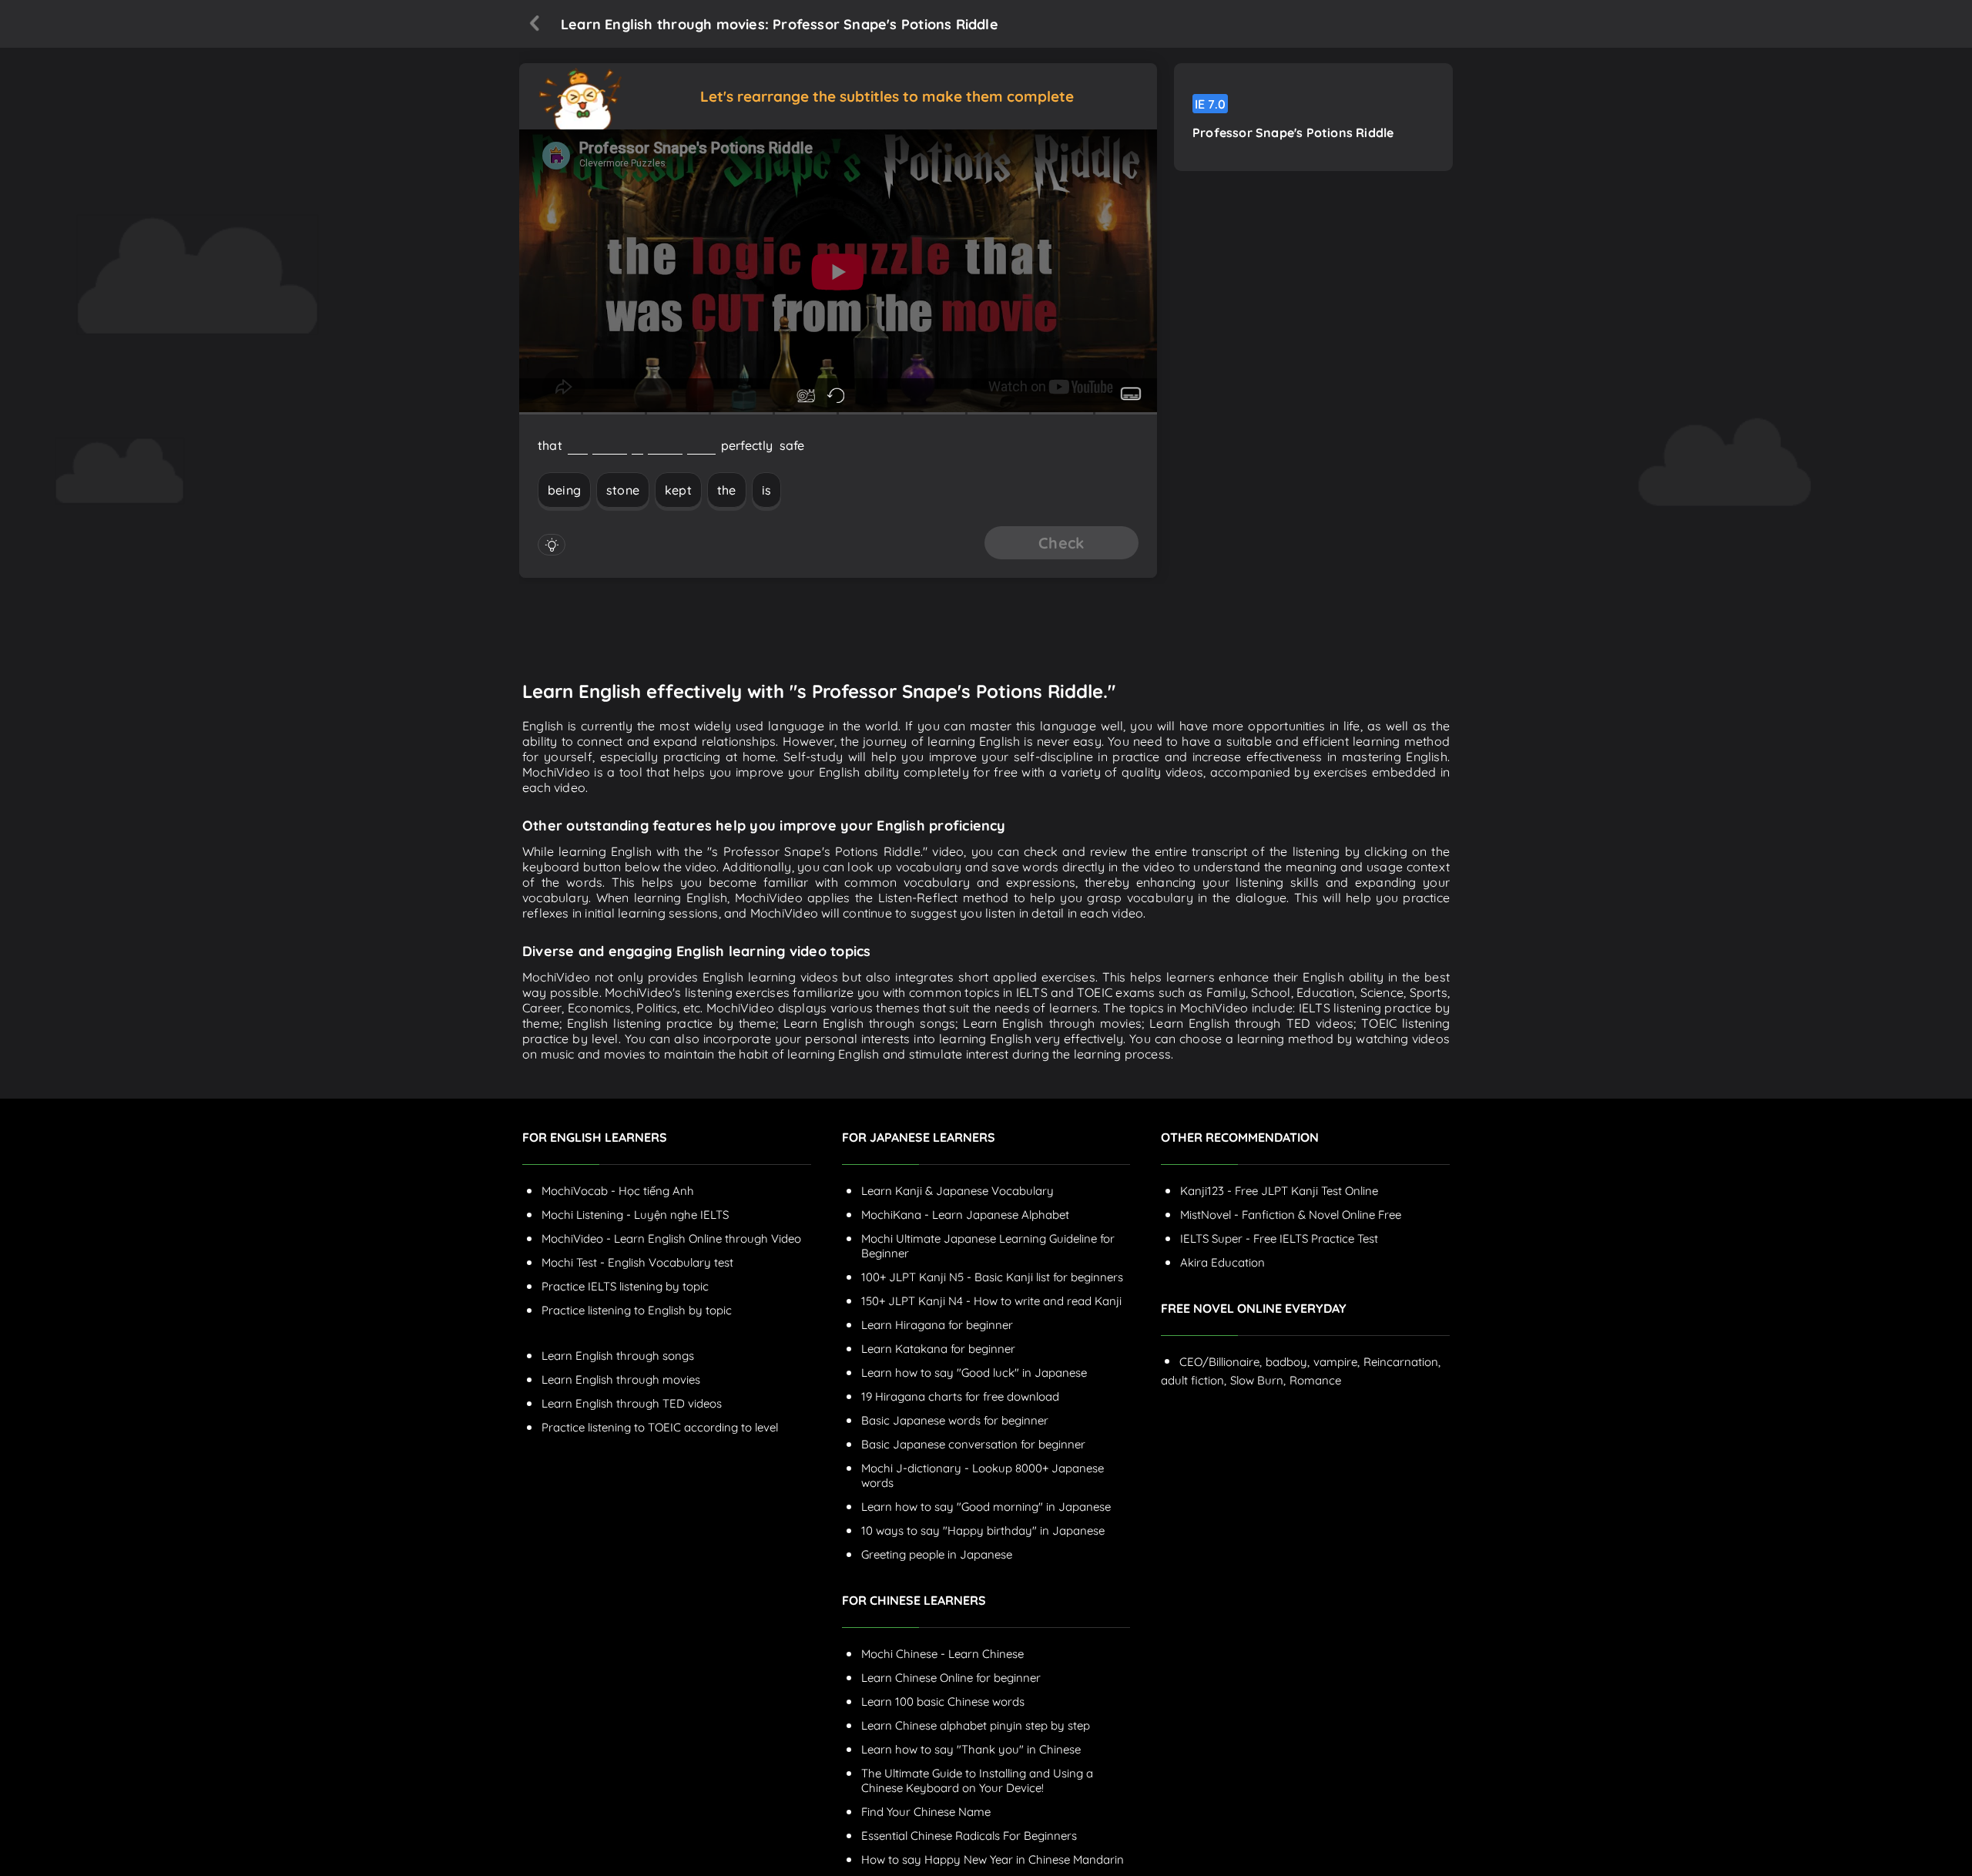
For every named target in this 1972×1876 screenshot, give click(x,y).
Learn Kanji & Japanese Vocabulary (957, 1191)
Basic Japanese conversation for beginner (973, 1444)
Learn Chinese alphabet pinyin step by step (976, 1725)
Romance (1315, 1380)
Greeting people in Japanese (937, 1554)
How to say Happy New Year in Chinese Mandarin (993, 1859)
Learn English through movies (621, 1379)
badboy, (1288, 1362)
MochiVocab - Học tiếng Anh (618, 1191)
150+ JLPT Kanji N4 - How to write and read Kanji (991, 1301)
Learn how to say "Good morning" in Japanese (986, 1507)
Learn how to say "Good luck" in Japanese (974, 1373)
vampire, (1336, 1362)
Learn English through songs (618, 1356)
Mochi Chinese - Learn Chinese (942, 1654)
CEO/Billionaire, (1221, 1362)
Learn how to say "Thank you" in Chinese (971, 1749)
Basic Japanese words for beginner (955, 1420)
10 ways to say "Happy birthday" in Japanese (983, 1530)
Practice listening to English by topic (637, 1310)
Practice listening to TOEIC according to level (660, 1427)
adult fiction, (1194, 1380)
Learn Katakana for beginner (938, 1349)
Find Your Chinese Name (926, 1812)
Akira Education (1222, 1262)
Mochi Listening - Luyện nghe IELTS (635, 1215)
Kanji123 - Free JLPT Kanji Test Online (1279, 1191)
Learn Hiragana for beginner (937, 1325)
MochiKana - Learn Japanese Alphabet (965, 1215)
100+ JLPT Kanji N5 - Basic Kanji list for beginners (992, 1277)
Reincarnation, (1402, 1362)
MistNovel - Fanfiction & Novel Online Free (1291, 1215)
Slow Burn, (1258, 1380)
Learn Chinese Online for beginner (951, 1678)
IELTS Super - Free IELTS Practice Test (1279, 1238)
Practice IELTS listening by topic (625, 1286)
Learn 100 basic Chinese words (943, 1701)
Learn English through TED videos (632, 1403)
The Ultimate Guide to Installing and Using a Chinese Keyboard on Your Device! (977, 1780)
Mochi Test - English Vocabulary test (637, 1262)
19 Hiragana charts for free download (960, 1396)
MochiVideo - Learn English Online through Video (671, 1238)
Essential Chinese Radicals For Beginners (969, 1836)
